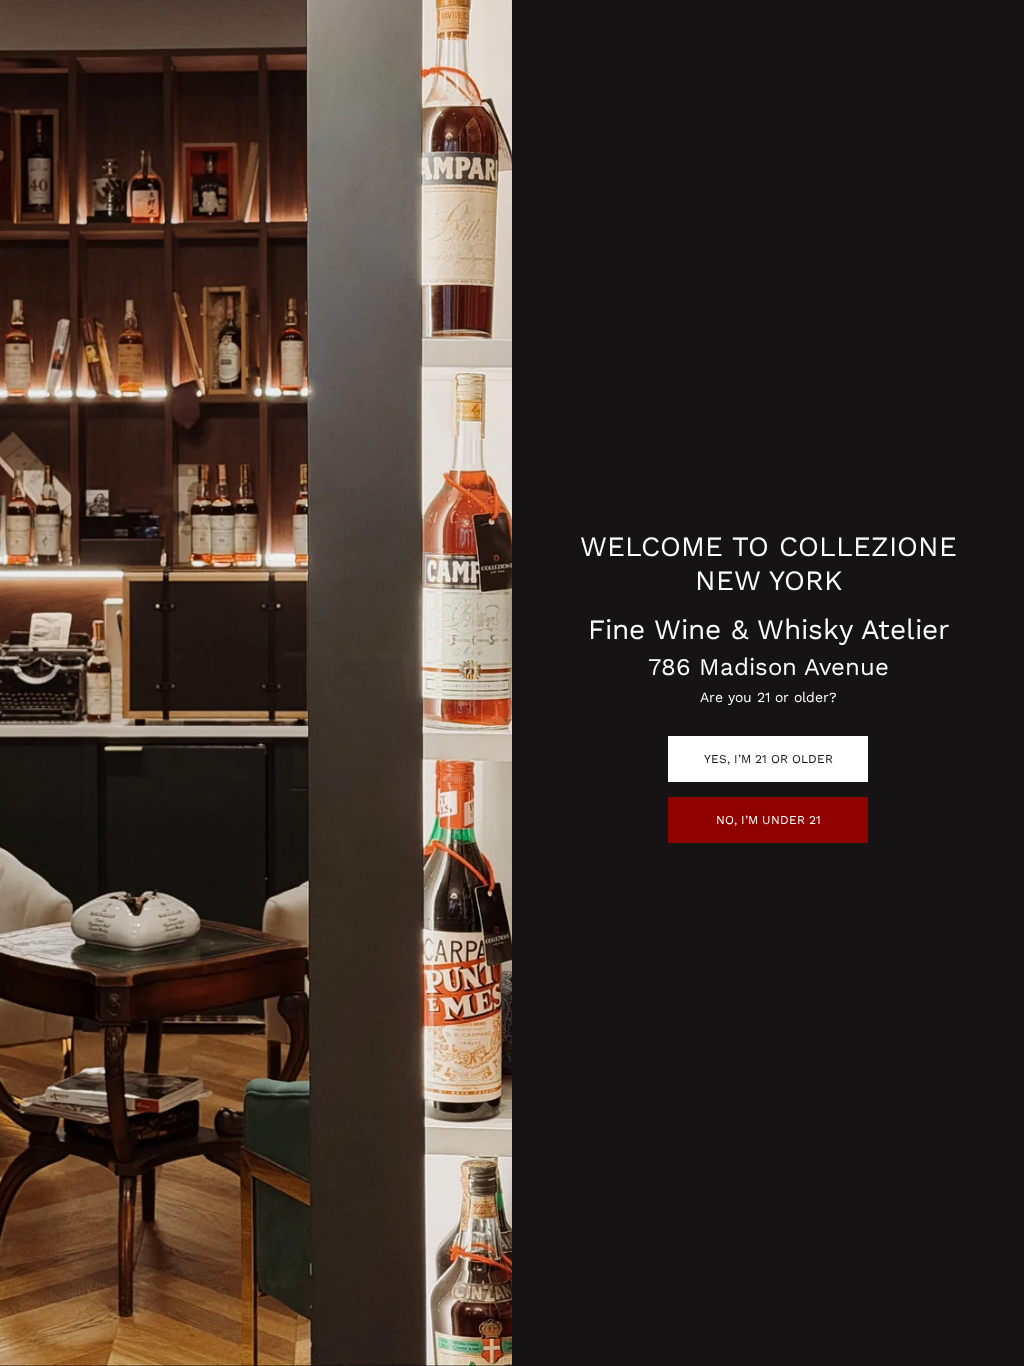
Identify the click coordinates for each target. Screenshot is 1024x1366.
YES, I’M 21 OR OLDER (768, 759)
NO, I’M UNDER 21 (768, 820)
